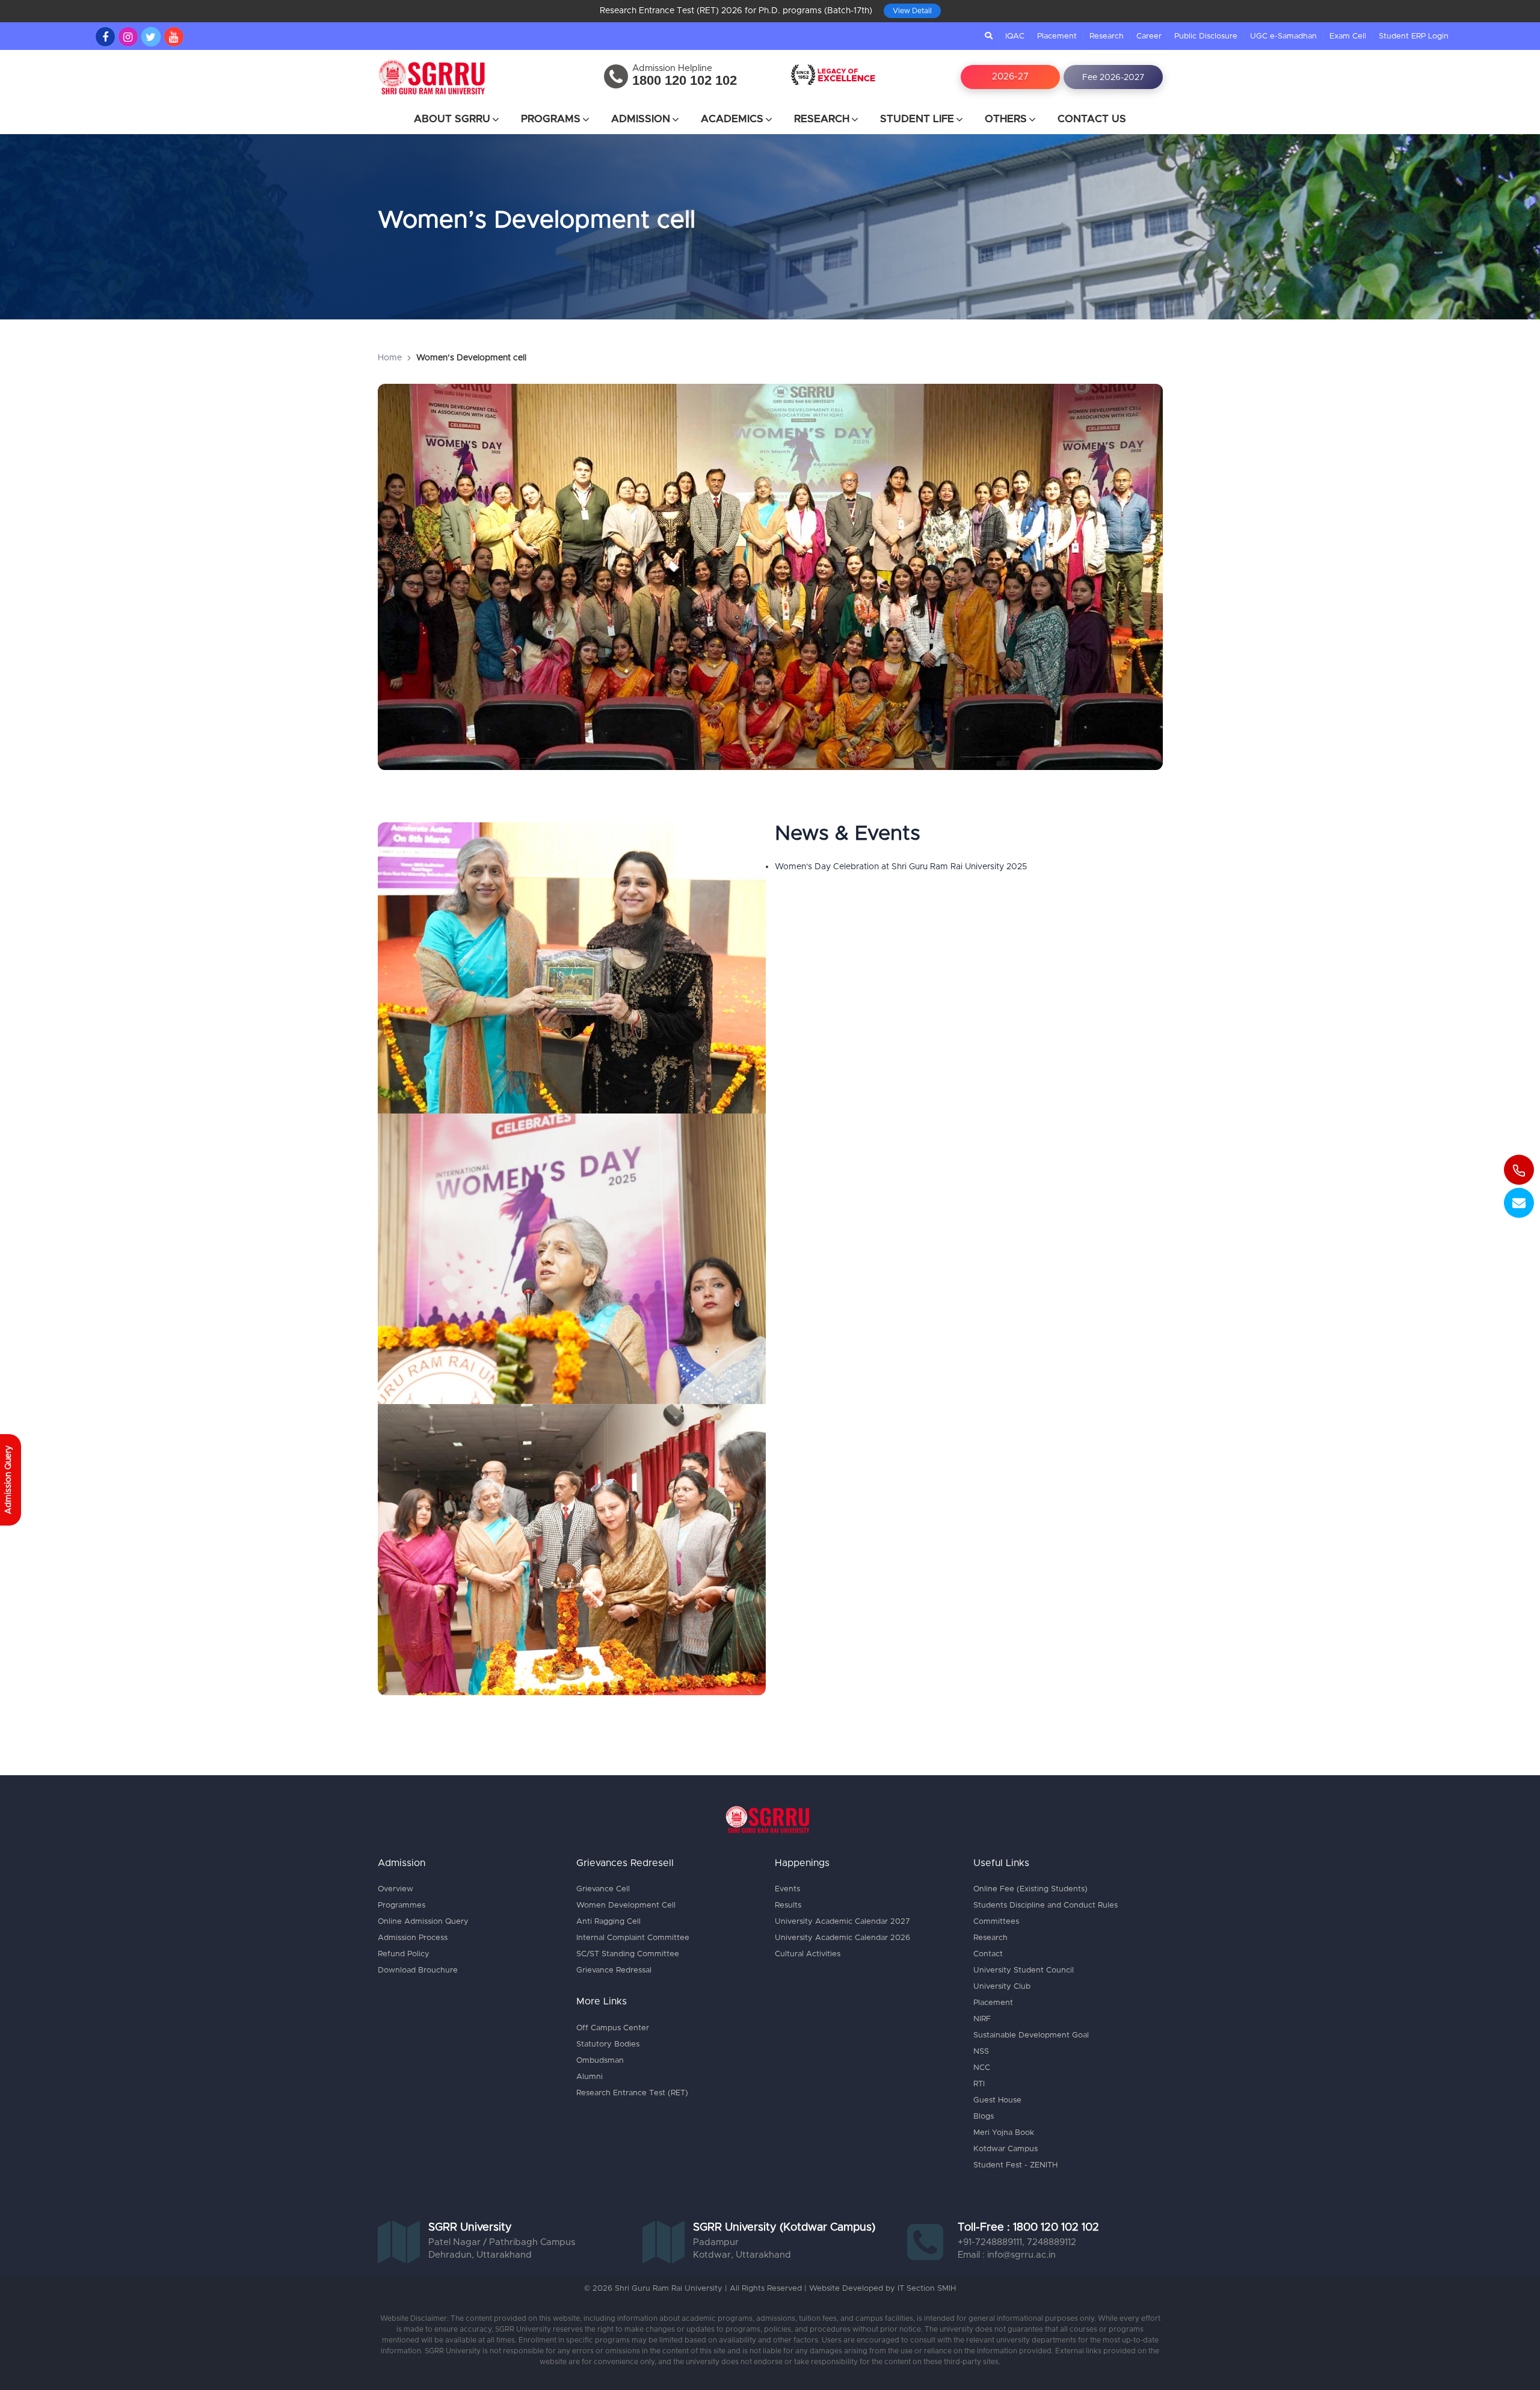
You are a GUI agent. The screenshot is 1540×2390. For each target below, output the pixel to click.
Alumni (590, 2055)
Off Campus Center (613, 2006)
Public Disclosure (1206, 14)
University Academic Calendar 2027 (842, 1899)
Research (1107, 14)
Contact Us (1092, 97)
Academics (732, 97)
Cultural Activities (808, 1932)
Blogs (984, 2094)
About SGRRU (452, 97)
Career (1149, 14)
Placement (1057, 14)
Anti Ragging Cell (608, 1899)
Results (788, 1883)
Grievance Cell (603, 1867)
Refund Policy (404, 1932)
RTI (979, 2062)
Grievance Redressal (614, 1948)
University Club (1002, 1964)
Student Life (917, 97)
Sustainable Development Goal (1031, 2013)
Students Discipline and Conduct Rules (1046, 1883)
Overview (396, 1867)
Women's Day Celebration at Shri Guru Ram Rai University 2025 (901, 845)
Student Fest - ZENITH (1015, 2143)
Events (787, 1867)
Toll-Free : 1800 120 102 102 (1028, 2205)
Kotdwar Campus (1006, 2127)
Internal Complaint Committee (633, 1916)
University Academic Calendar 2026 (842, 1916)
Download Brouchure (418, 1948)
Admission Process (413, 1916)
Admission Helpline (672, 46)
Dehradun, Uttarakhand (480, 2233)
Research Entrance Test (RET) (632, 2071)
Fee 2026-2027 (1113, 55)
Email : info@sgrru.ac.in (1007, 2233)
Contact (988, 1932)
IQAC (1015, 14)
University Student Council (1024, 1948)
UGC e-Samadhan (1283, 14)
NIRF (982, 1997)
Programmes (402, 1883)
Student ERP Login (1414, 14)
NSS (981, 2029)
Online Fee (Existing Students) (1030, 1867)
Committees (996, 1899)
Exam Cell (1348, 14)
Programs (551, 97)
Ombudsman (600, 2038)
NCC (982, 2046)
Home (390, 336)
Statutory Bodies (608, 2022)
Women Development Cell (626, 1883)
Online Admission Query (423, 1899)
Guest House (997, 2078)
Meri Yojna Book (1004, 2111)
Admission (641, 97)
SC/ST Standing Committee (628, 1932)
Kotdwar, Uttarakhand (742, 2233)
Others (1006, 97)
